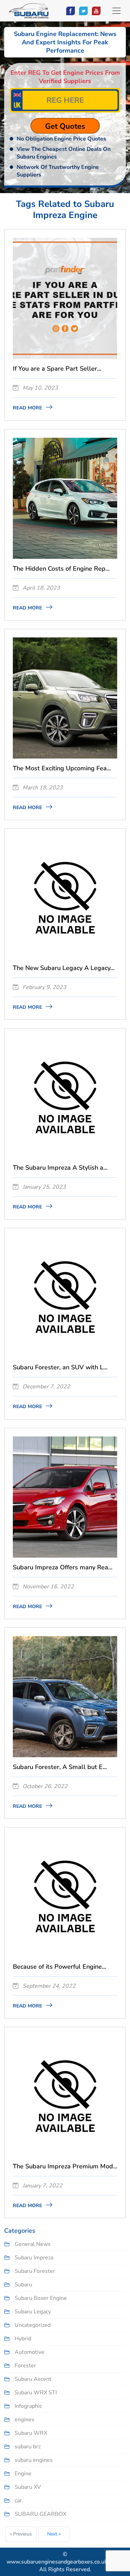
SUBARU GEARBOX (40, 2514)
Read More (28, 408)
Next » (54, 2534)
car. (19, 2501)
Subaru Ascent (33, 2379)
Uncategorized (33, 2325)
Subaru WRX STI (36, 2393)
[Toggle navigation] (116, 11)
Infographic (28, 2406)
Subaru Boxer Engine (41, 2298)
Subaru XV (28, 2487)
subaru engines (34, 2460)
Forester (25, 2366)
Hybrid (23, 2339)
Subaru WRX (31, 2433)
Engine (23, 2474)
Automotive (29, 2352)
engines (24, 2420)
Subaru (23, 2285)
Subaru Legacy (33, 2312)
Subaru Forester (35, 2271)
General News (33, 2244)
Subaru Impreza (34, 2258)
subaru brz (28, 2447)
